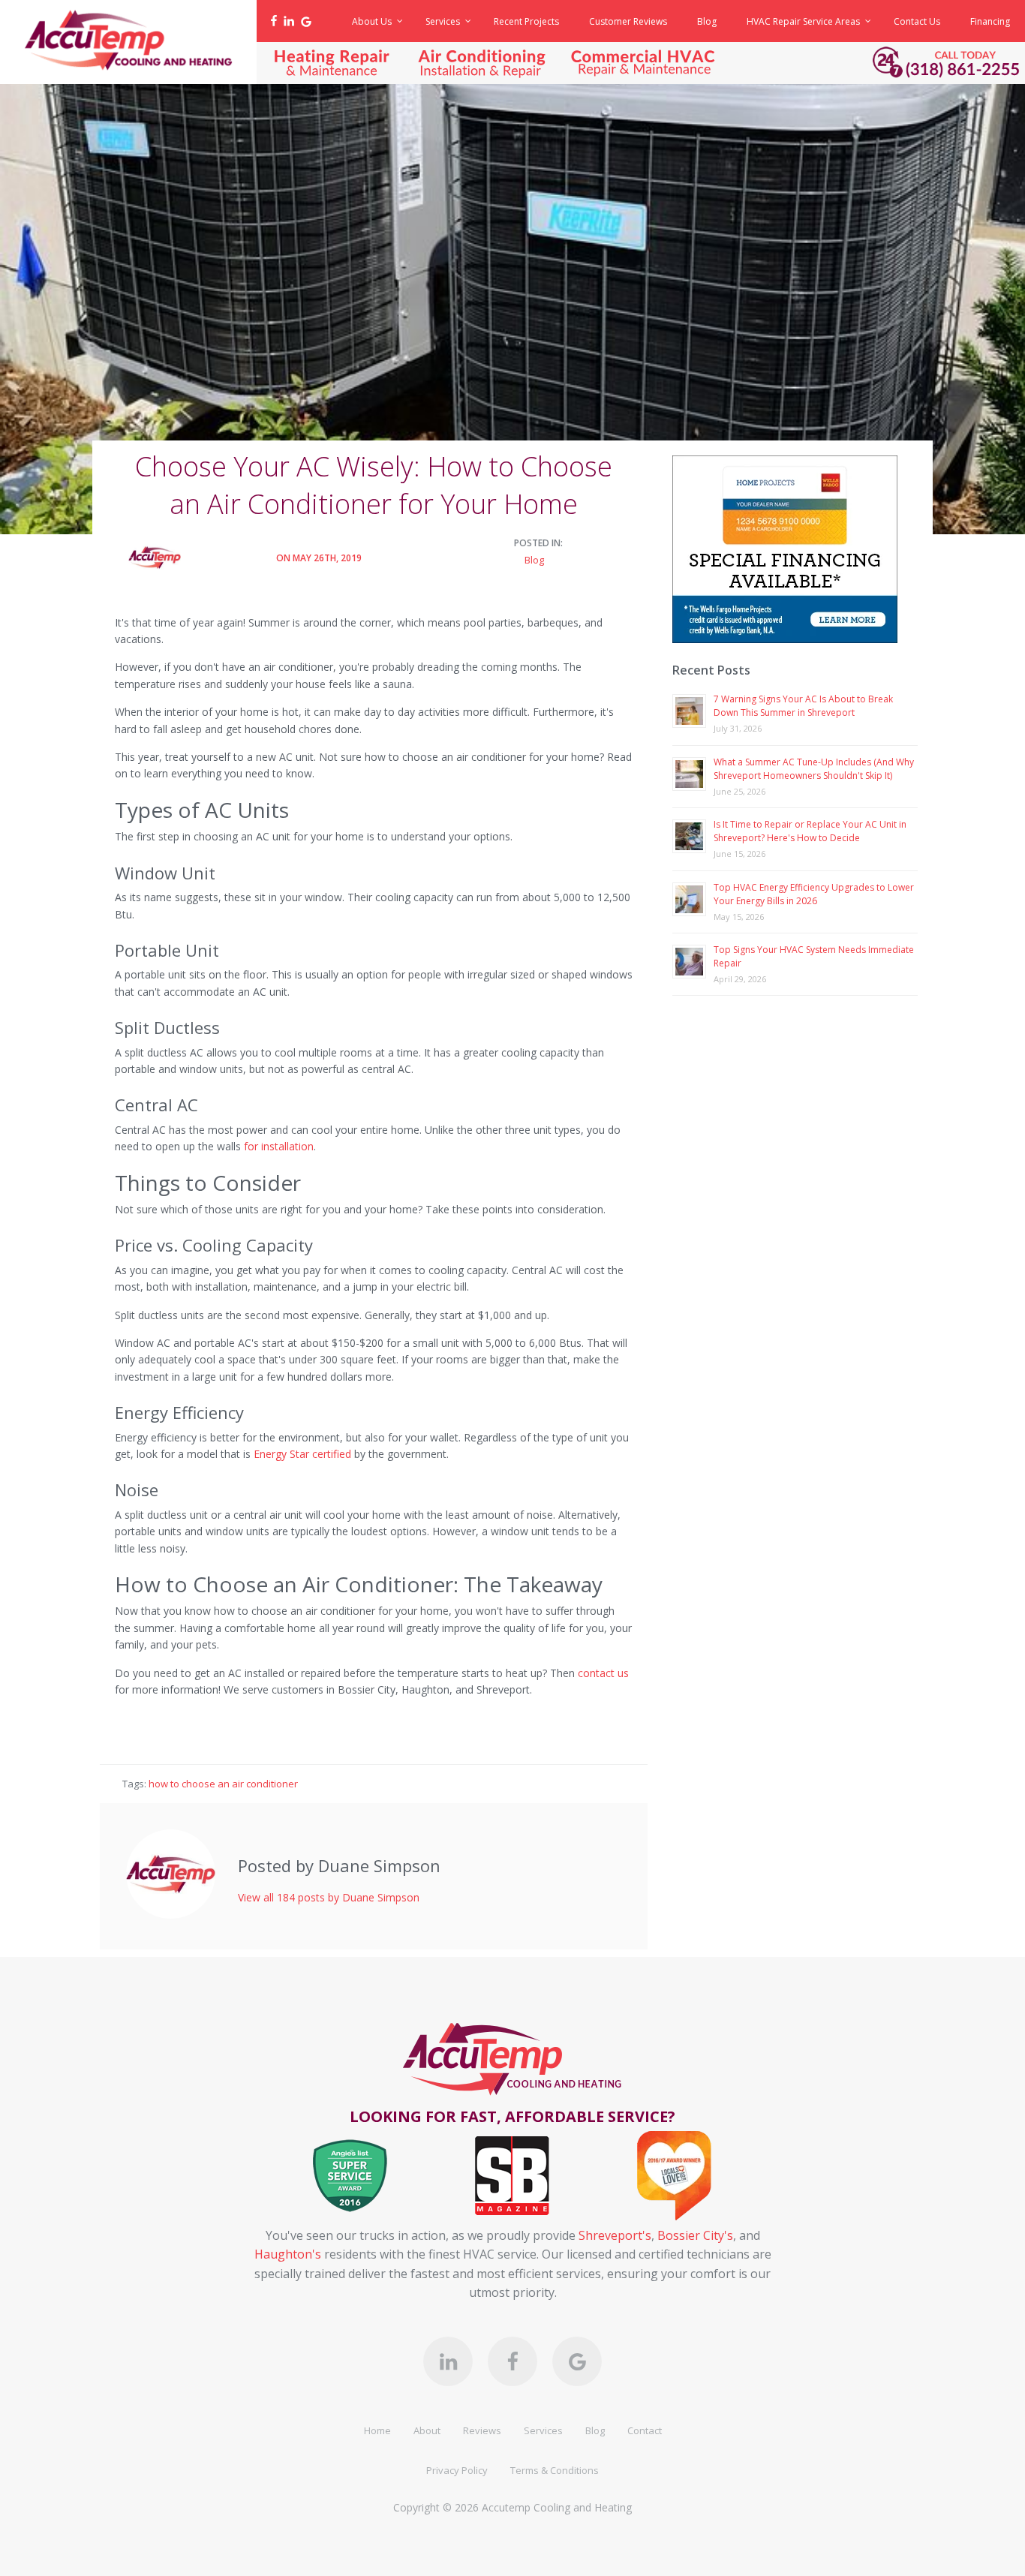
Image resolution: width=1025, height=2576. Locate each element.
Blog (534, 560)
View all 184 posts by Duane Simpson (329, 1897)
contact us (603, 1673)
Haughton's (288, 2254)
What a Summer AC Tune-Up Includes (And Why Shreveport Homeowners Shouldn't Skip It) (814, 769)
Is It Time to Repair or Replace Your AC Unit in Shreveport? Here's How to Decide (810, 831)
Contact (645, 2430)
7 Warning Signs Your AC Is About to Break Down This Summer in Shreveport (803, 706)
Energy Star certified (302, 1454)
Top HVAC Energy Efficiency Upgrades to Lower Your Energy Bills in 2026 (814, 894)
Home (377, 2430)
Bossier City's (695, 2235)
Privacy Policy (457, 2470)
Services (543, 2430)
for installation (279, 1146)
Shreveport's (615, 2235)
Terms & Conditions (555, 2470)
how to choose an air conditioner (223, 1784)
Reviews (482, 2430)
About (427, 2430)
